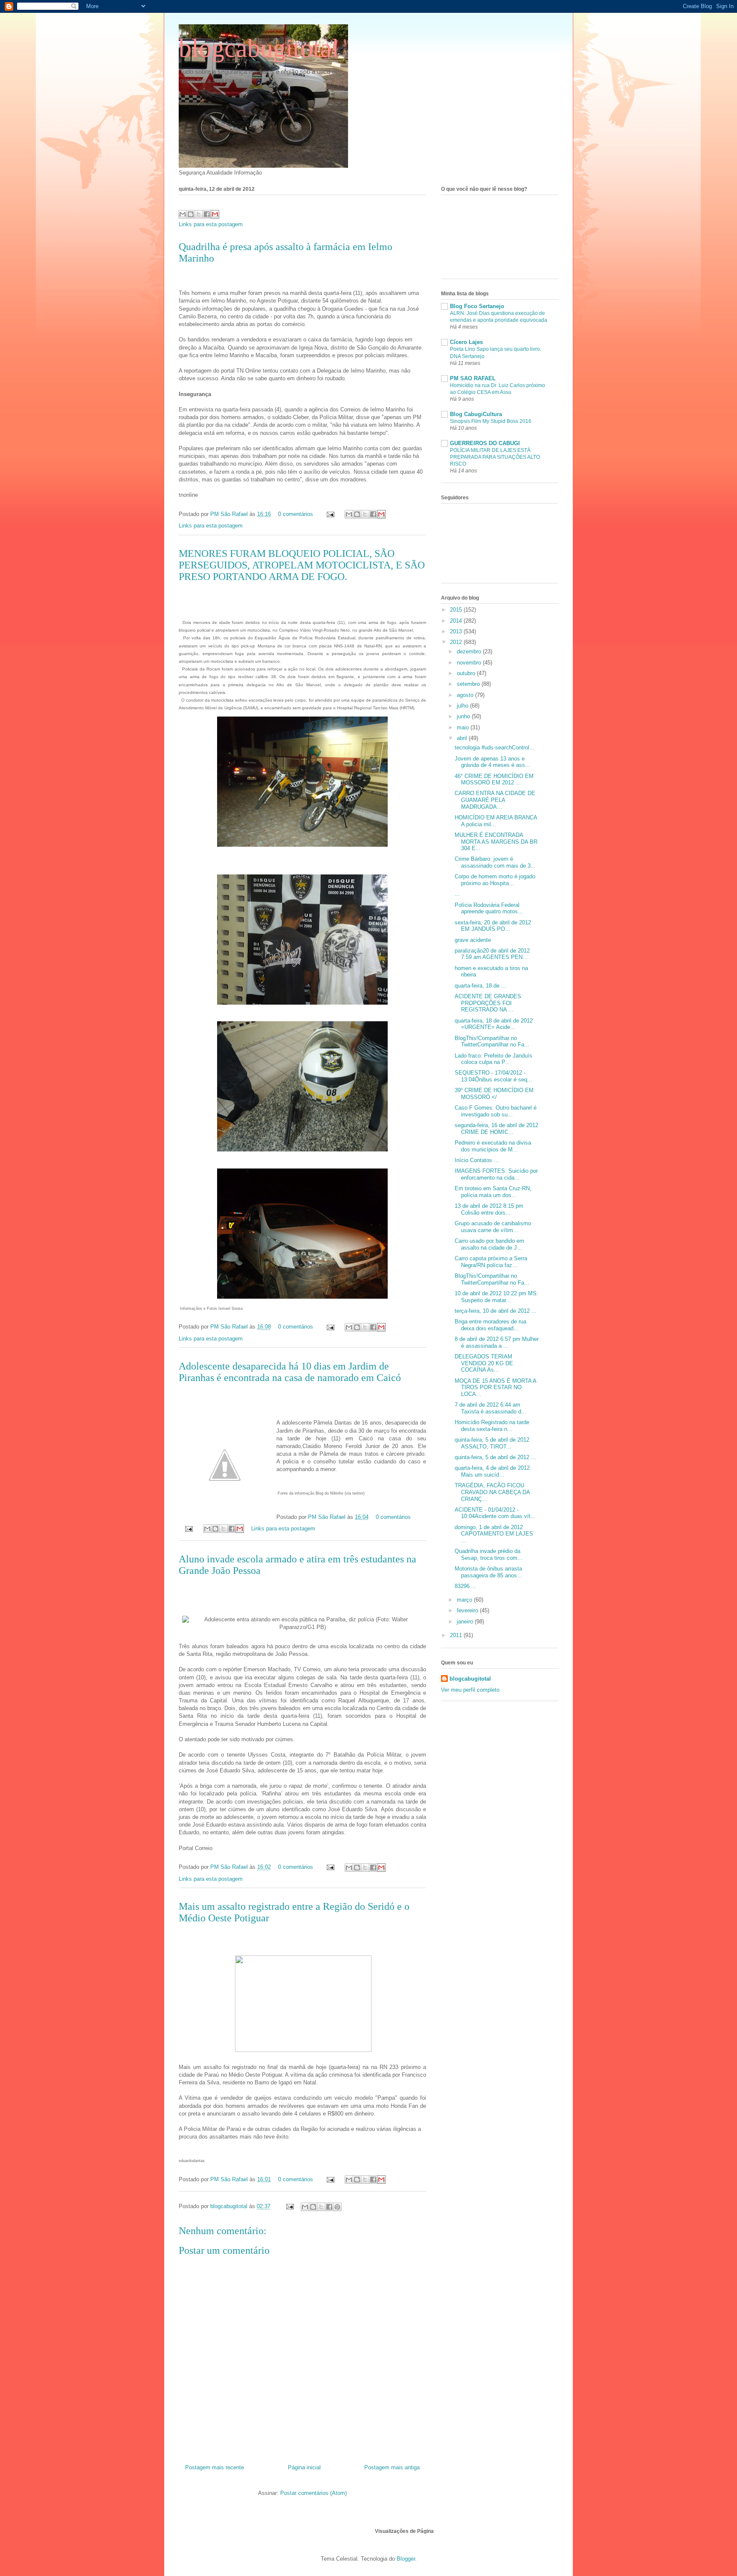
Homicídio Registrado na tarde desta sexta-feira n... (492, 1426)
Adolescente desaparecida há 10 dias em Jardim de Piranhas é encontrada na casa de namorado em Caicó (290, 1372)
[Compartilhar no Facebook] (207, 214)
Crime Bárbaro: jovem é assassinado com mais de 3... (495, 862)
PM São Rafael (230, 514)
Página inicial (304, 2467)
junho (464, 716)
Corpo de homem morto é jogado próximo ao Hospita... (495, 880)
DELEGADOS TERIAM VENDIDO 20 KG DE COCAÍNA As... (484, 1363)
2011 (457, 1635)
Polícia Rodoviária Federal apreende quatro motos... (489, 908)
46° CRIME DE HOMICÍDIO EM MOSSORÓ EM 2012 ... (494, 780)
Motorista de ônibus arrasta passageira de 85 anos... (488, 1572)
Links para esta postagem (211, 224)
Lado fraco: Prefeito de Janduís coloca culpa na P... (493, 1059)
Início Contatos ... (477, 1160)
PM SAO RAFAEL (473, 378)
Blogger (406, 2559)
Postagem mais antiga (392, 2467)
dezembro (470, 651)
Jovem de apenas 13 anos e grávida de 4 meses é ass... (492, 762)
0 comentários (296, 514)
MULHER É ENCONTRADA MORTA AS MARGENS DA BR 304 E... (496, 842)
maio (464, 727)
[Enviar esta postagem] (330, 514)
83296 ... (466, 1586)
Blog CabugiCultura (476, 414)
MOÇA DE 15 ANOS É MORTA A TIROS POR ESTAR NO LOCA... (495, 1387)
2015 (457, 610)
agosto (466, 695)
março (465, 1600)
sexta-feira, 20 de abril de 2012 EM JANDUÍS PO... (493, 926)
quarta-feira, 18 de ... (480, 986)
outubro (467, 673)
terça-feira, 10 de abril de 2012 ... (496, 1311)
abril (463, 738)
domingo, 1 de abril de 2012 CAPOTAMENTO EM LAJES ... (494, 1534)
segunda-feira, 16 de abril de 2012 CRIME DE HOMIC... (496, 1129)
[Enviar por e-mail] (183, 214)
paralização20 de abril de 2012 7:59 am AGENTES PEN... (492, 954)
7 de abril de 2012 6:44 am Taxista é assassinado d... (490, 1408)
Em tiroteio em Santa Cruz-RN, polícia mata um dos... (493, 1192)
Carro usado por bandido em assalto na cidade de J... (489, 1244)
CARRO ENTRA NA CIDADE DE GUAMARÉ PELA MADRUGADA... (495, 800)
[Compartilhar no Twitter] (199, 214)
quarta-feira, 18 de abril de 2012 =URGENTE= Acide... (494, 1024)
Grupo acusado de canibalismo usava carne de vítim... (493, 1227)
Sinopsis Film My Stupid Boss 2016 (491, 421)
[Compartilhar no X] (321, 2207)
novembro (470, 663)
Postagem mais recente (215, 2467)
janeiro (466, 1622)
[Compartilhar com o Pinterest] (337, 2207)
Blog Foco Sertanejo (477, 306)
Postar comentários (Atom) (313, 2493)
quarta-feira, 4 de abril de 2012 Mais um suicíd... (492, 1471)
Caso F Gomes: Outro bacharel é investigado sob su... (496, 1111)
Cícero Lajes (466, 342)
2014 (457, 621)
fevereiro (468, 1610)
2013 (457, 631)
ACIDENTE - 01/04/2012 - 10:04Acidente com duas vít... (495, 1513)
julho (463, 706)
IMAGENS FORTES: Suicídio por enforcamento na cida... (496, 1174)
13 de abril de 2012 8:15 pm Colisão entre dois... (489, 1209)
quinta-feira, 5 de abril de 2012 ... (495, 1457)
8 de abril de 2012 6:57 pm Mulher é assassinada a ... (497, 1342)
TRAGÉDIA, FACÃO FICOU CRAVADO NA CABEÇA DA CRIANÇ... (492, 1492)
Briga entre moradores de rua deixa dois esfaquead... (490, 1325)
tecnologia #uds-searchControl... (495, 747)
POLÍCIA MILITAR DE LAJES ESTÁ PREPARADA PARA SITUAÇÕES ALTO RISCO (495, 457)
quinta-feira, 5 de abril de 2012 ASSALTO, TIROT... (492, 1443)
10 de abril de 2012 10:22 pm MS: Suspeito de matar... (496, 1297)
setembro (469, 684)
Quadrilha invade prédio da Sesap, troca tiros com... (489, 1555)
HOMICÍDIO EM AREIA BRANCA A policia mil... (496, 821)
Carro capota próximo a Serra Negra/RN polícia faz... (491, 1262)
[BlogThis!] (191, 214)
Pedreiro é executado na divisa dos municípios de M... (493, 1146)
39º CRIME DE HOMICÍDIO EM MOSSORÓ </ (494, 1094)
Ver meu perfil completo (470, 1690)
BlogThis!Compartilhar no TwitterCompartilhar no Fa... (492, 1042)
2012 (457, 642)
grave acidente (473, 940)
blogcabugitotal (259, 48)
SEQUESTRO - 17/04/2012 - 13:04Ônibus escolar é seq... (493, 1076)
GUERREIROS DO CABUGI (485, 443)
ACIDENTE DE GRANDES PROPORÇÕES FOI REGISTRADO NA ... (488, 1003)
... (457, 894)
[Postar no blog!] (313, 2207)
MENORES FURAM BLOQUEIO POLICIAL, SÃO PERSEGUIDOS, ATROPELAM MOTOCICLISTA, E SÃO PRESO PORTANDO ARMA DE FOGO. (302, 565)
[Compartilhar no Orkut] (215, 214)
